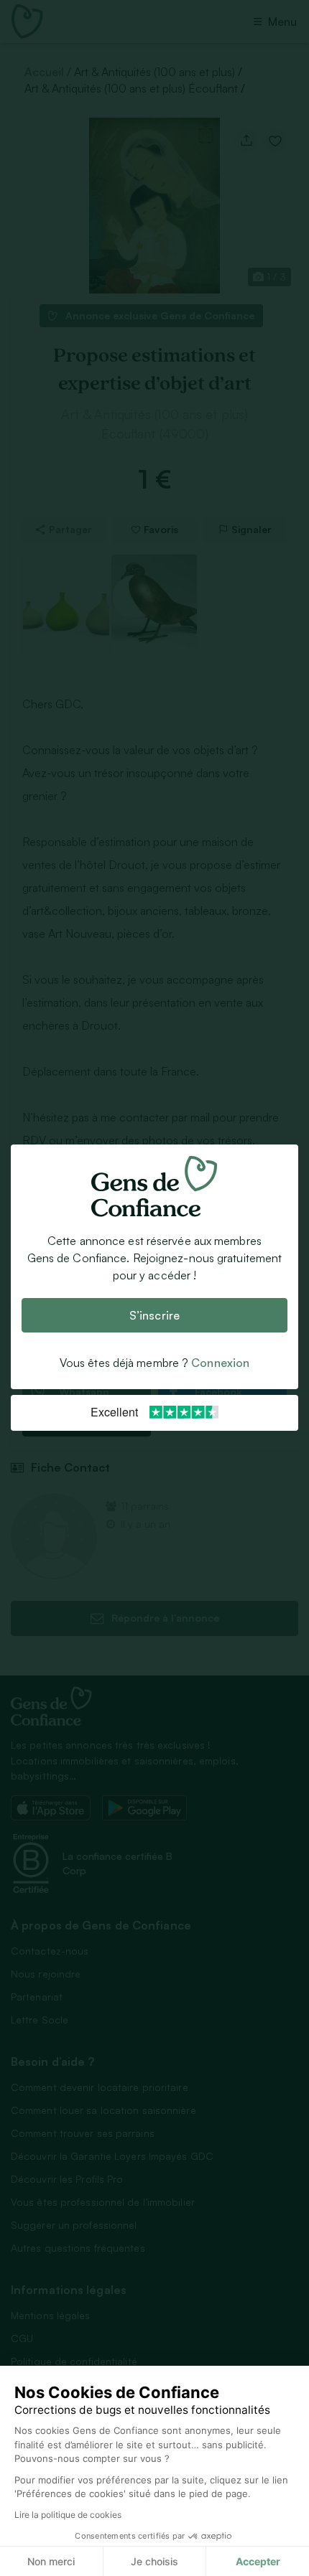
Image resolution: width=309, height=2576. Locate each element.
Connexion (220, 1363)
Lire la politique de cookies (68, 2515)
